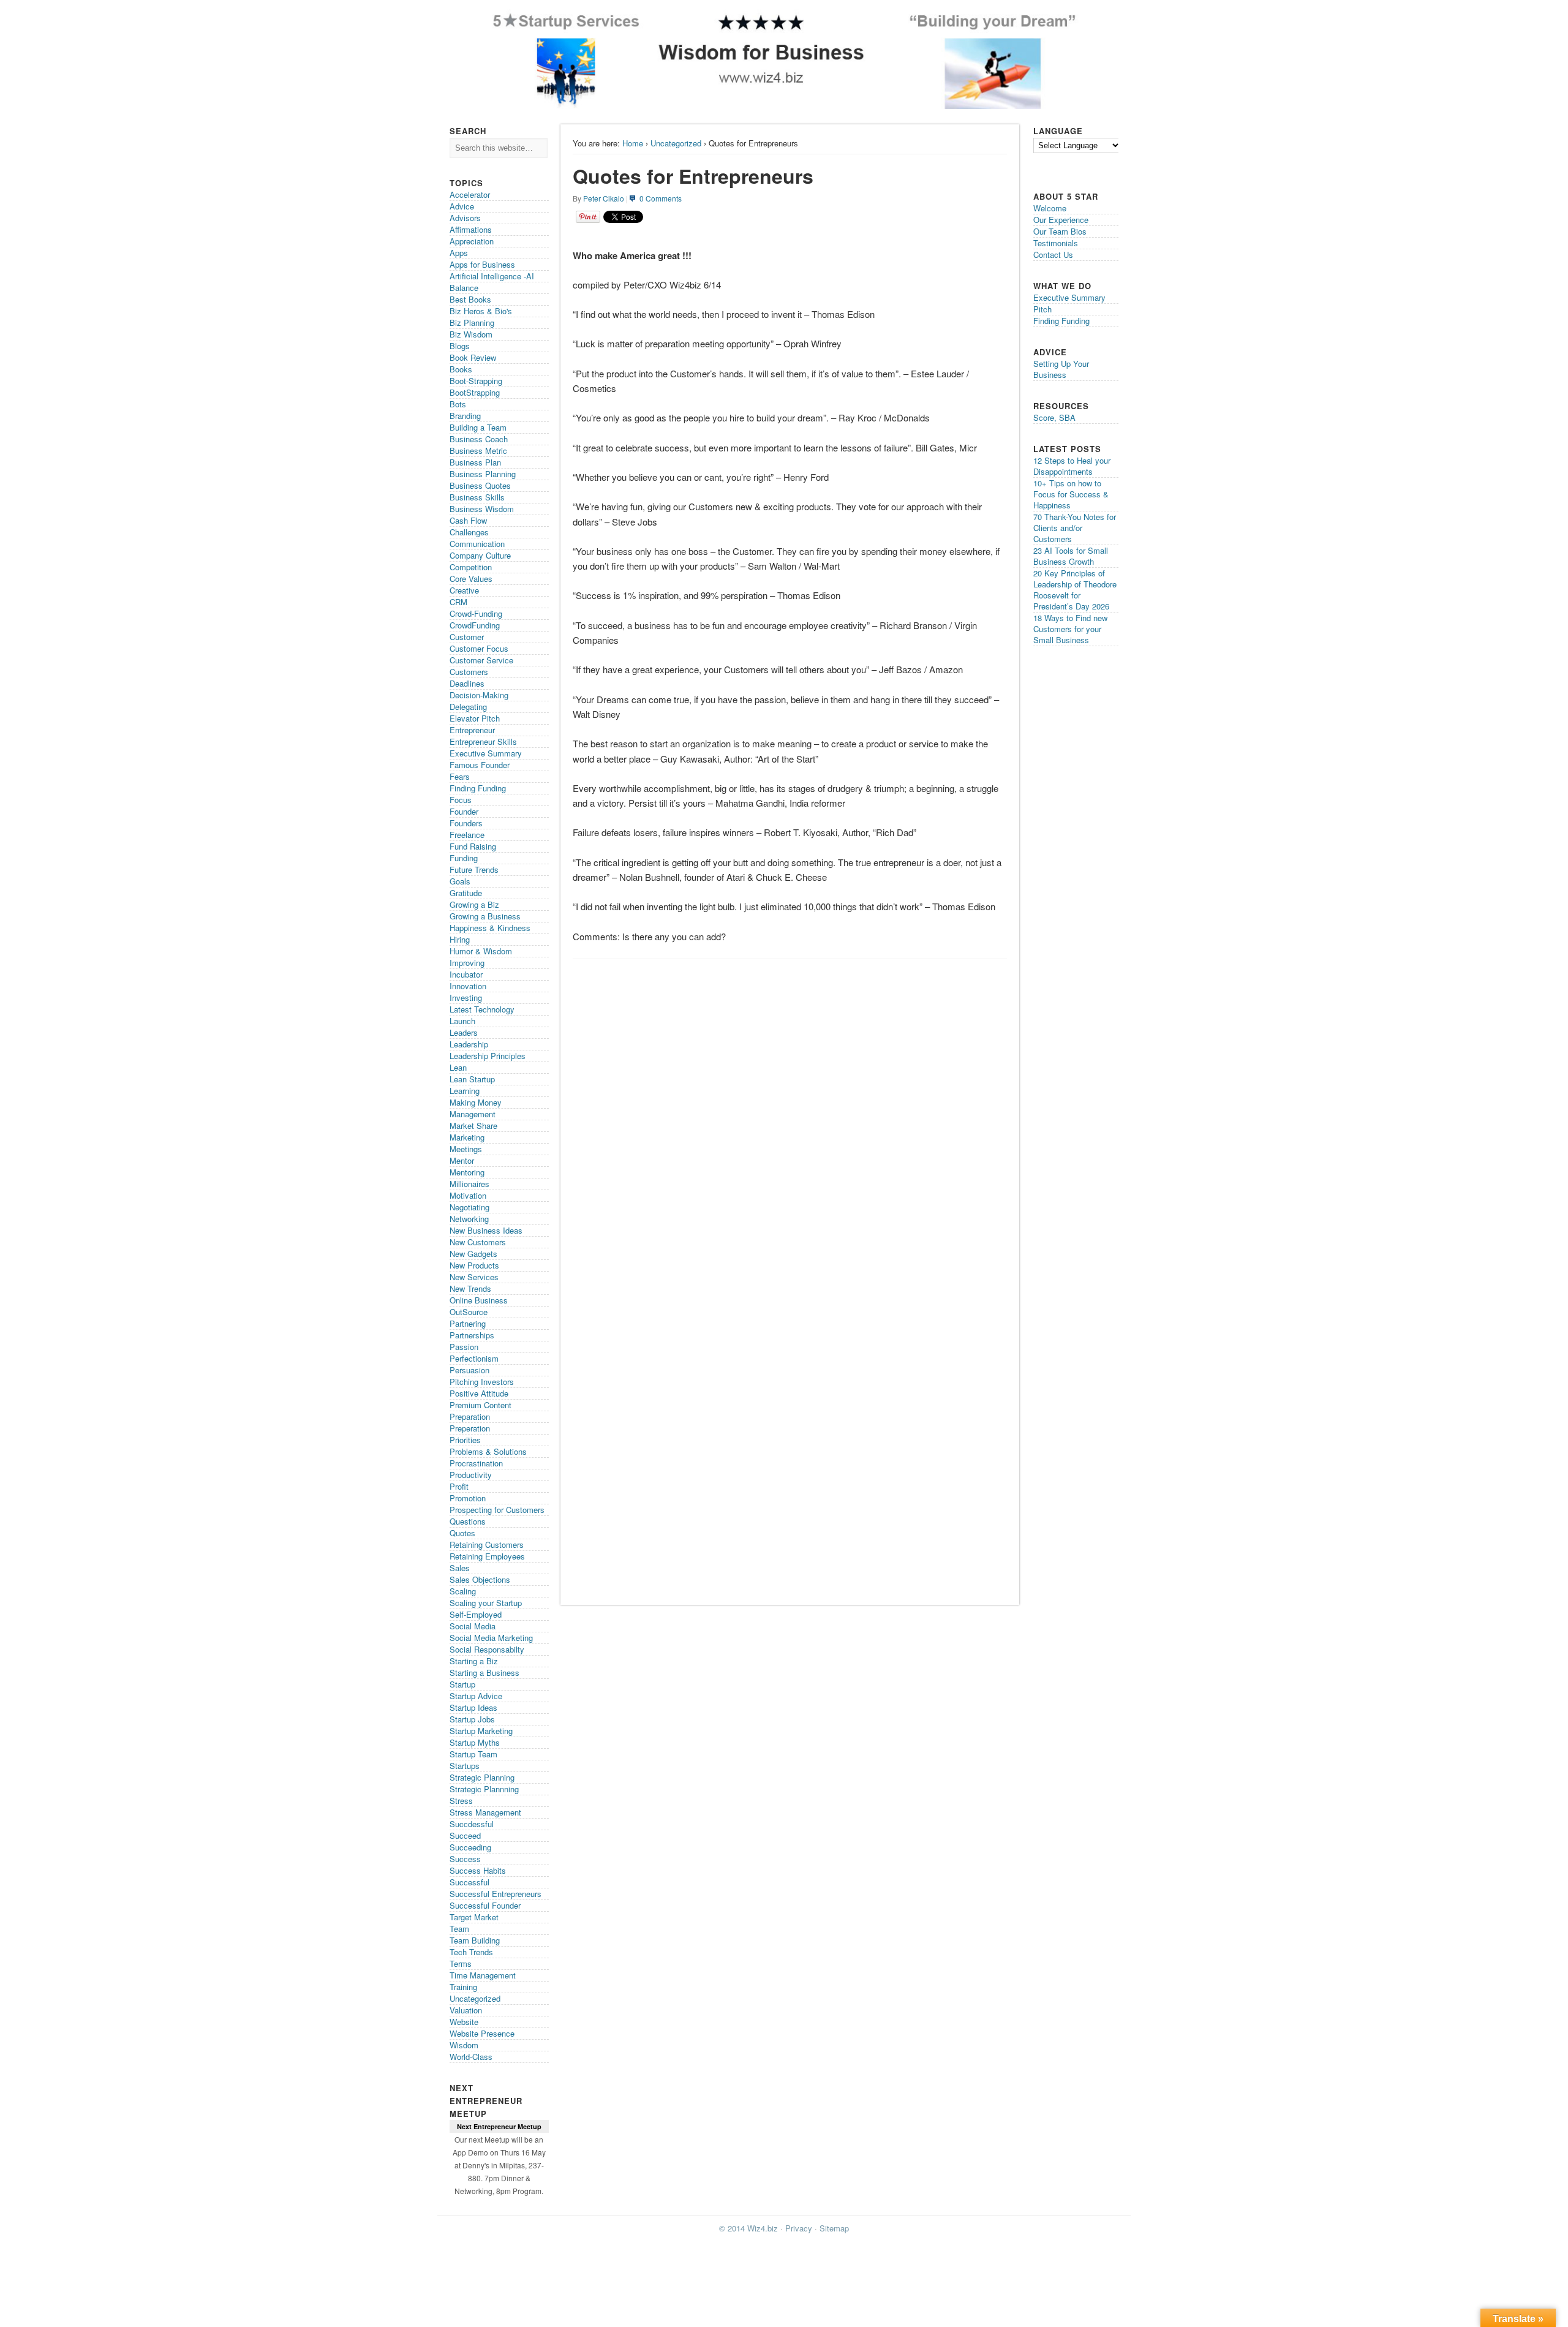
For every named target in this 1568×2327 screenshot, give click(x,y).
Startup (462, 1684)
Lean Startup (472, 1079)
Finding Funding (478, 788)
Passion (464, 1347)
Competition (471, 567)
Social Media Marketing (491, 1638)
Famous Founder (480, 765)
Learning (465, 1091)
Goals (460, 881)
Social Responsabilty (487, 1649)
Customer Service (481, 660)
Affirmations (471, 229)
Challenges (469, 532)
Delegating (468, 707)
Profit (459, 1486)
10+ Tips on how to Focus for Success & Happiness (1071, 494)
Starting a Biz (474, 1661)
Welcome (1050, 208)
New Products (474, 1265)
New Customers (478, 1242)
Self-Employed (476, 1614)
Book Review (473, 357)
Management (473, 1114)
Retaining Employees (487, 1556)
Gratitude (466, 893)
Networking (469, 1219)
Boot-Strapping (476, 381)
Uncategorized (676, 143)
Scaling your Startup (486, 1603)
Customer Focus (479, 648)
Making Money (476, 1102)
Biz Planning (472, 322)
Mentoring (467, 1172)
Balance (464, 288)
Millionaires (469, 1184)
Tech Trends (471, 1952)
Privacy (799, 2228)
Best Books (470, 299)
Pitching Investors (482, 1382)
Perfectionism (474, 1358)
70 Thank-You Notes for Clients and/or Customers (1075, 528)
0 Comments (661, 198)
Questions (468, 1521)
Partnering (468, 1323)
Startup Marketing (481, 1731)
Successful (469, 1882)
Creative (464, 590)
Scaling (463, 1591)
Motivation (468, 1195)
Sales (460, 1568)
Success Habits (478, 1870)
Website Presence (482, 2033)
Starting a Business (484, 1673)
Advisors (465, 218)
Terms (461, 1963)
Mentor (462, 1160)
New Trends (470, 1288)
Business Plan (475, 462)
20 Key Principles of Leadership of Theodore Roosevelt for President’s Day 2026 (1075, 590)
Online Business (479, 1300)
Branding (465, 416)
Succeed (465, 1835)
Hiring (460, 939)
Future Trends (474, 869)
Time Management (483, 1975)
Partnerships (472, 1335)
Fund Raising (473, 846)
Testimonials (1056, 243)
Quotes (462, 1533)
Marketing (467, 1137)
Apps (459, 253)
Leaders (464, 1032)
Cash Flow (468, 520)
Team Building (475, 1940)
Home (633, 143)
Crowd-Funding (476, 613)
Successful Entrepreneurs (496, 1894)
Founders (466, 823)
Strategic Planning (482, 1777)
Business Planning (483, 474)
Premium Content (481, 1405)
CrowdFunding (475, 625)
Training (463, 1987)
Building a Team (478, 427)
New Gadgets (473, 1254)
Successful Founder (485, 1905)
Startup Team (473, 1754)
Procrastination (476, 1463)
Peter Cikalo (604, 198)
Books (461, 369)
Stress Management (485, 1812)
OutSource (469, 1312)
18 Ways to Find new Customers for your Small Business (1070, 629)
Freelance (467, 835)
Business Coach (479, 439)
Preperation (470, 1428)
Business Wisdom (482, 509)
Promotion (468, 1498)
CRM (458, 602)
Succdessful (472, 1824)
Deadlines (467, 683)
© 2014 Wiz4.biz (748, 2228)
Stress (461, 1801)
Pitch (1042, 309)
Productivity (471, 1475)
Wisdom (464, 2045)
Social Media (473, 1626)
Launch (462, 1021)
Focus (461, 800)
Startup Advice (476, 1696)
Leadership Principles (488, 1056)
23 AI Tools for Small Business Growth (1071, 556)
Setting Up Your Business (1061, 369)
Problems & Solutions (488, 1451)
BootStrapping (475, 392)
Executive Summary (486, 753)
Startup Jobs (472, 1719)
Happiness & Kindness (490, 928)
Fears (460, 776)
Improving (467, 963)
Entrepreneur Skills (483, 741)
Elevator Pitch (475, 718)
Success (465, 1859)
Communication (477, 544)
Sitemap (834, 2228)
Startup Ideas (473, 1707)
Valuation (466, 2010)
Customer (467, 637)
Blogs (460, 346)
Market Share (473, 1126)
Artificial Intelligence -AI (492, 276)
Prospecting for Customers (497, 1510)
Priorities (465, 1440)
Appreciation (472, 241)
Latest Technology (482, 1009)
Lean (458, 1067)
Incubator (466, 974)
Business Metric (478, 451)
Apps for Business (482, 264)
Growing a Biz (474, 904)
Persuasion (469, 1370)
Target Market (474, 1917)
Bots (458, 404)
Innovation (468, 986)
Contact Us (1053, 255)
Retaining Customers (487, 1544)
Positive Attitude (479, 1393)
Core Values (471, 579)
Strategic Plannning (484, 1789)
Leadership (469, 1044)
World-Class (471, 2057)
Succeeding (470, 1847)
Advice (462, 206)
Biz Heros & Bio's (481, 311)
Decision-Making (479, 695)
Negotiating (469, 1207)
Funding (464, 858)
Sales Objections (480, 1579)
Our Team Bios (1060, 231)
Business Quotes (480, 485)
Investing (466, 998)
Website (464, 2022)
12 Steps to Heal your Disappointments (1072, 466)
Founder (464, 811)
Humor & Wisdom (481, 951)
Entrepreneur (472, 730)
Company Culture (480, 555)
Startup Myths (475, 1742)
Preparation (470, 1416)
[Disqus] (790, 1120)
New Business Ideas (486, 1230)
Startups (465, 1766)
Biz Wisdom (471, 334)
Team (459, 1929)
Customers (469, 672)
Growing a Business (485, 916)
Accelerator (470, 194)
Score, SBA (1054, 417)
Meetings (466, 1149)
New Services (474, 1277)
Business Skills (477, 497)
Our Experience (1061, 220)
